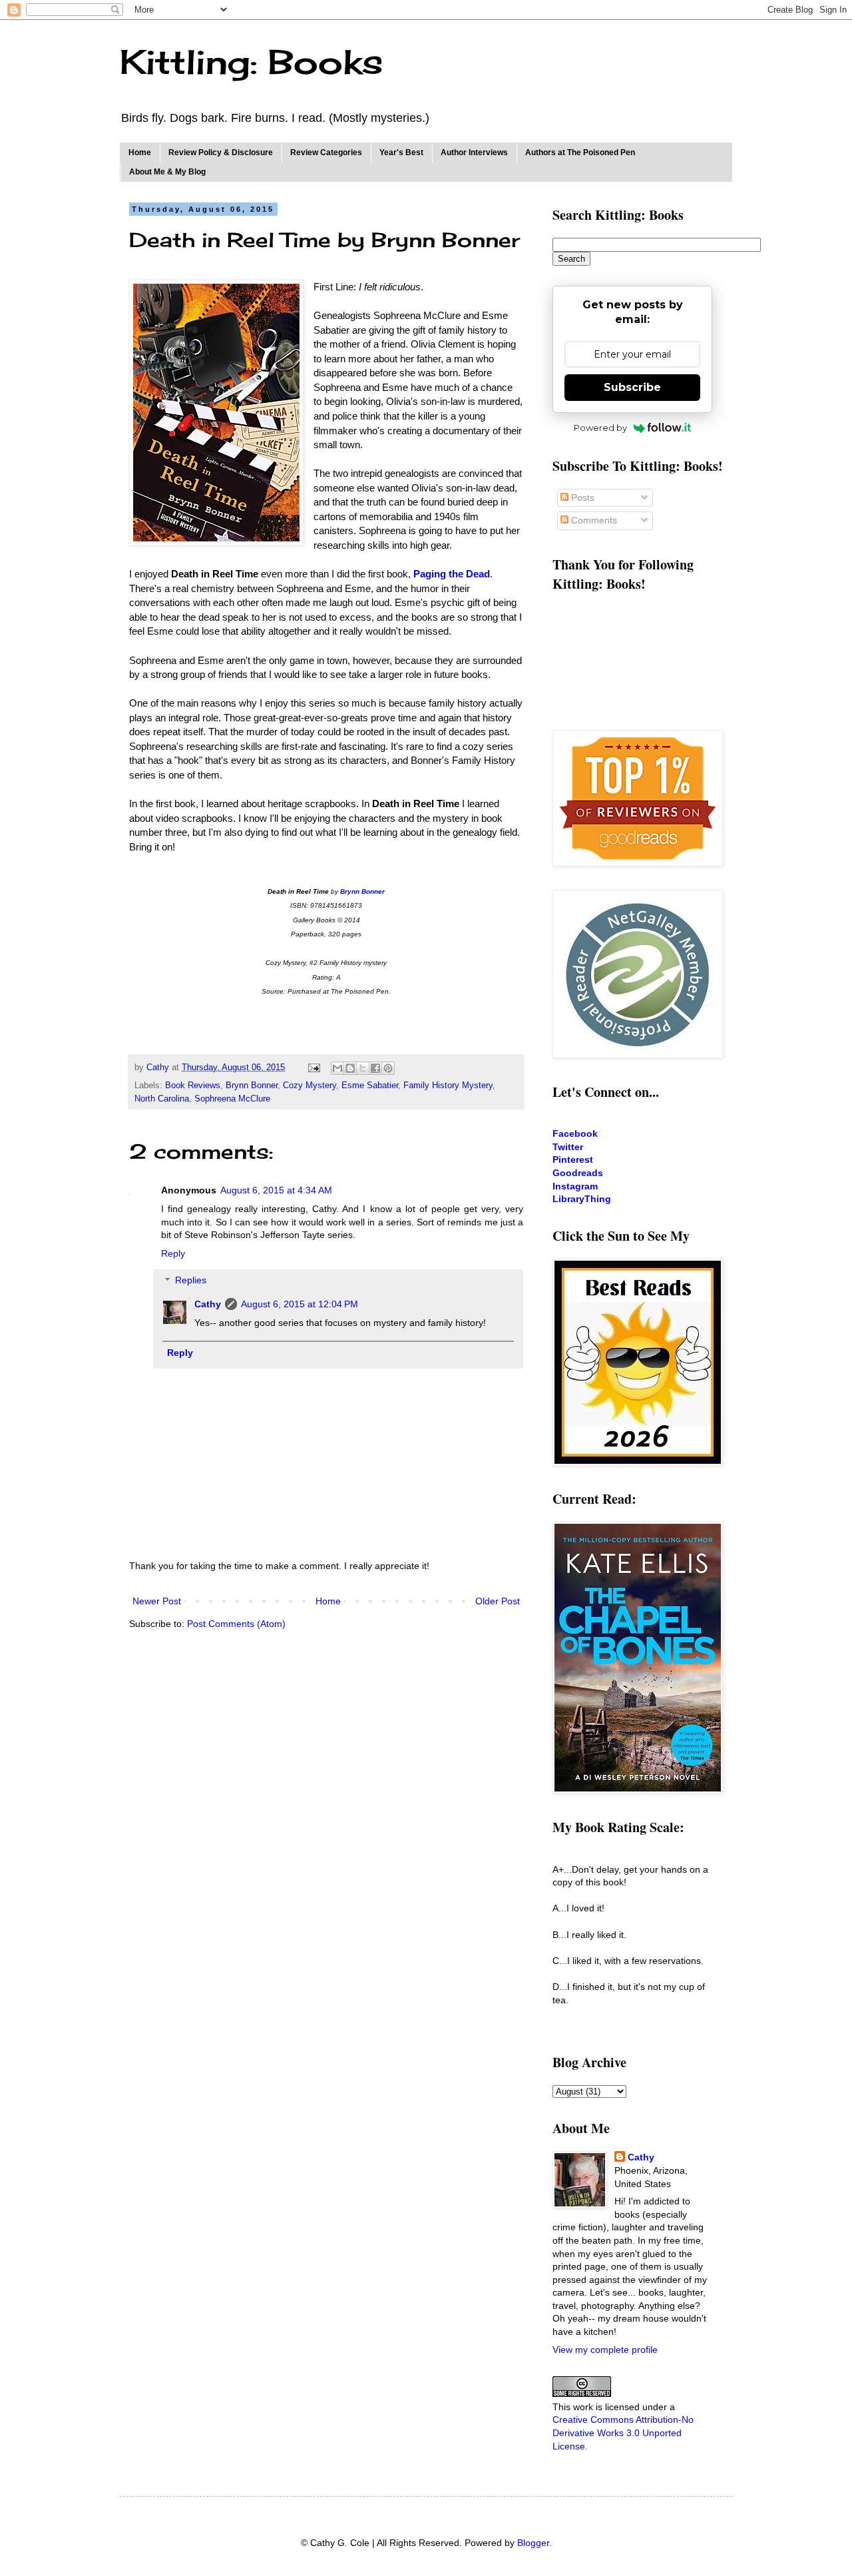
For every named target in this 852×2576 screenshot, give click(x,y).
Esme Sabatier (370, 1086)
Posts (581, 497)
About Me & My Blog (167, 172)
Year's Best (401, 153)
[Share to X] (363, 1068)
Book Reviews (193, 1086)
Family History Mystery (448, 1086)
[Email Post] (314, 1068)
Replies (191, 1281)
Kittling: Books (251, 62)
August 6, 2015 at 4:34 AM (276, 1190)
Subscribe (632, 387)
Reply (173, 1253)
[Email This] (337, 1068)
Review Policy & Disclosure (221, 153)
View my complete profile (605, 2350)
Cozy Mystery (310, 1086)
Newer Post (157, 1601)
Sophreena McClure (232, 1099)
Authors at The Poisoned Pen (580, 153)
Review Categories (326, 153)
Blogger (533, 2543)
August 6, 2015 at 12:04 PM (300, 1304)
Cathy (208, 1304)
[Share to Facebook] (375, 1068)
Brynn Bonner (252, 1086)
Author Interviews (474, 153)
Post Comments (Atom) (236, 1624)
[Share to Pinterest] (388, 1068)
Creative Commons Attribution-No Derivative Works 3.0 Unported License (623, 2432)
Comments (593, 520)
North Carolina (162, 1099)
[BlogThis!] (350, 1068)
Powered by (600, 428)
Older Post (498, 1601)
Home (140, 153)
